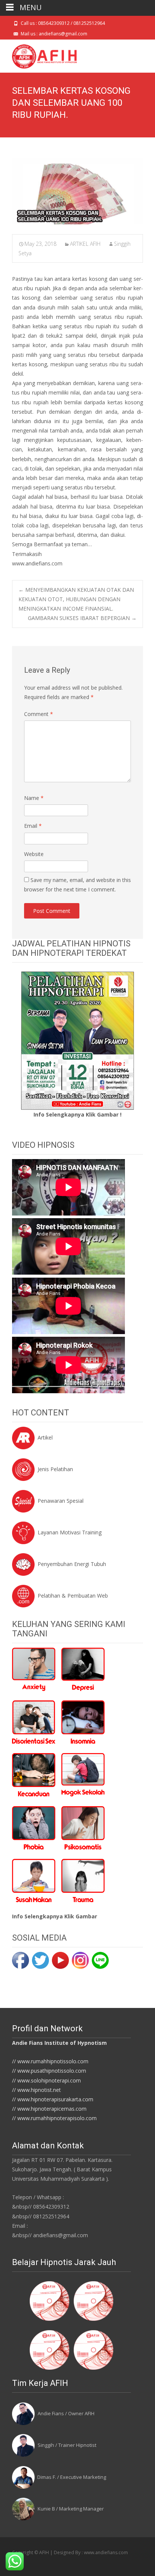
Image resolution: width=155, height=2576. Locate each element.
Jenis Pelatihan (55, 1469)
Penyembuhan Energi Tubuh (72, 1564)
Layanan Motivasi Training (70, 1532)
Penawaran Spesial (61, 1501)
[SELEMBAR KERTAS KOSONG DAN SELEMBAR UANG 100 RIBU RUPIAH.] (77, 191)
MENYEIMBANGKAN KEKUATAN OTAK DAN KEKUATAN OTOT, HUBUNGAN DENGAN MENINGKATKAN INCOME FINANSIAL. (76, 599)
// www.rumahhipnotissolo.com (50, 2061)
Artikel (45, 1437)
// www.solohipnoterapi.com (46, 2080)
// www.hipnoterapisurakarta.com (53, 2099)
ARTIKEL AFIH (85, 244)
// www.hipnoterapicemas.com (49, 2109)
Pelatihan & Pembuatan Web (73, 1596)
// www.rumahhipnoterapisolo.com (54, 2118)
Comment (39, 714)
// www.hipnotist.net (36, 2090)
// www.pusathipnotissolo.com (49, 2071)
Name (34, 798)
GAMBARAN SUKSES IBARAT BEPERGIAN (82, 618)
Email (33, 826)
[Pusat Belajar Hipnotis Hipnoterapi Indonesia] (38, 55)
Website (34, 854)
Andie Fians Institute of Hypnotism (59, 2043)
